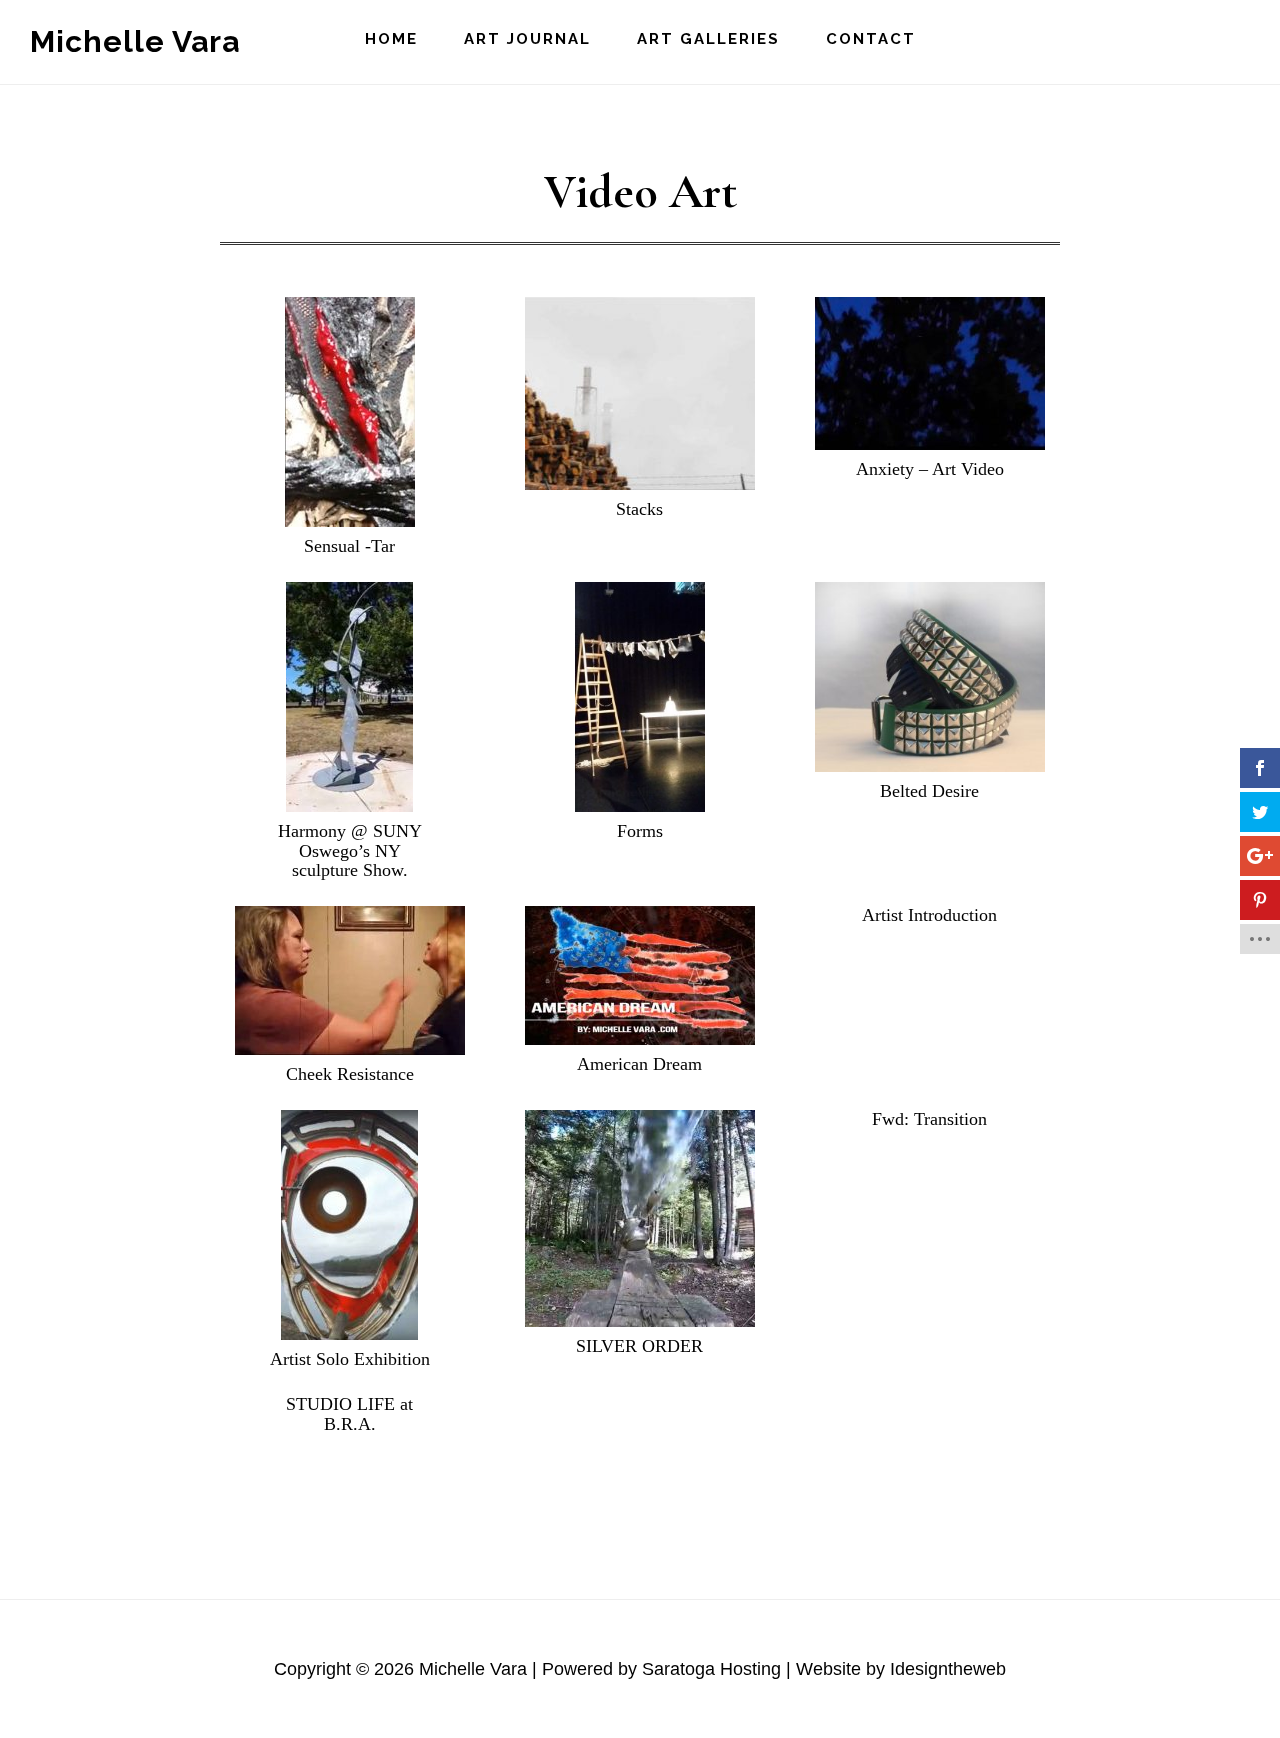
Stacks (639, 509)
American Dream (639, 1064)
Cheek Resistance (350, 1074)
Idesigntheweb (948, 1669)
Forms (640, 831)
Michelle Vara (135, 41)
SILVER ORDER (639, 1346)
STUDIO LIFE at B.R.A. (349, 1414)
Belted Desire (929, 791)
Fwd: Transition (929, 1119)
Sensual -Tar (349, 546)
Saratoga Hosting (711, 1669)
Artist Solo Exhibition (350, 1359)
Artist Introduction (929, 915)
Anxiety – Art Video (930, 469)
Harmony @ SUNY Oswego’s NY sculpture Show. (350, 851)
